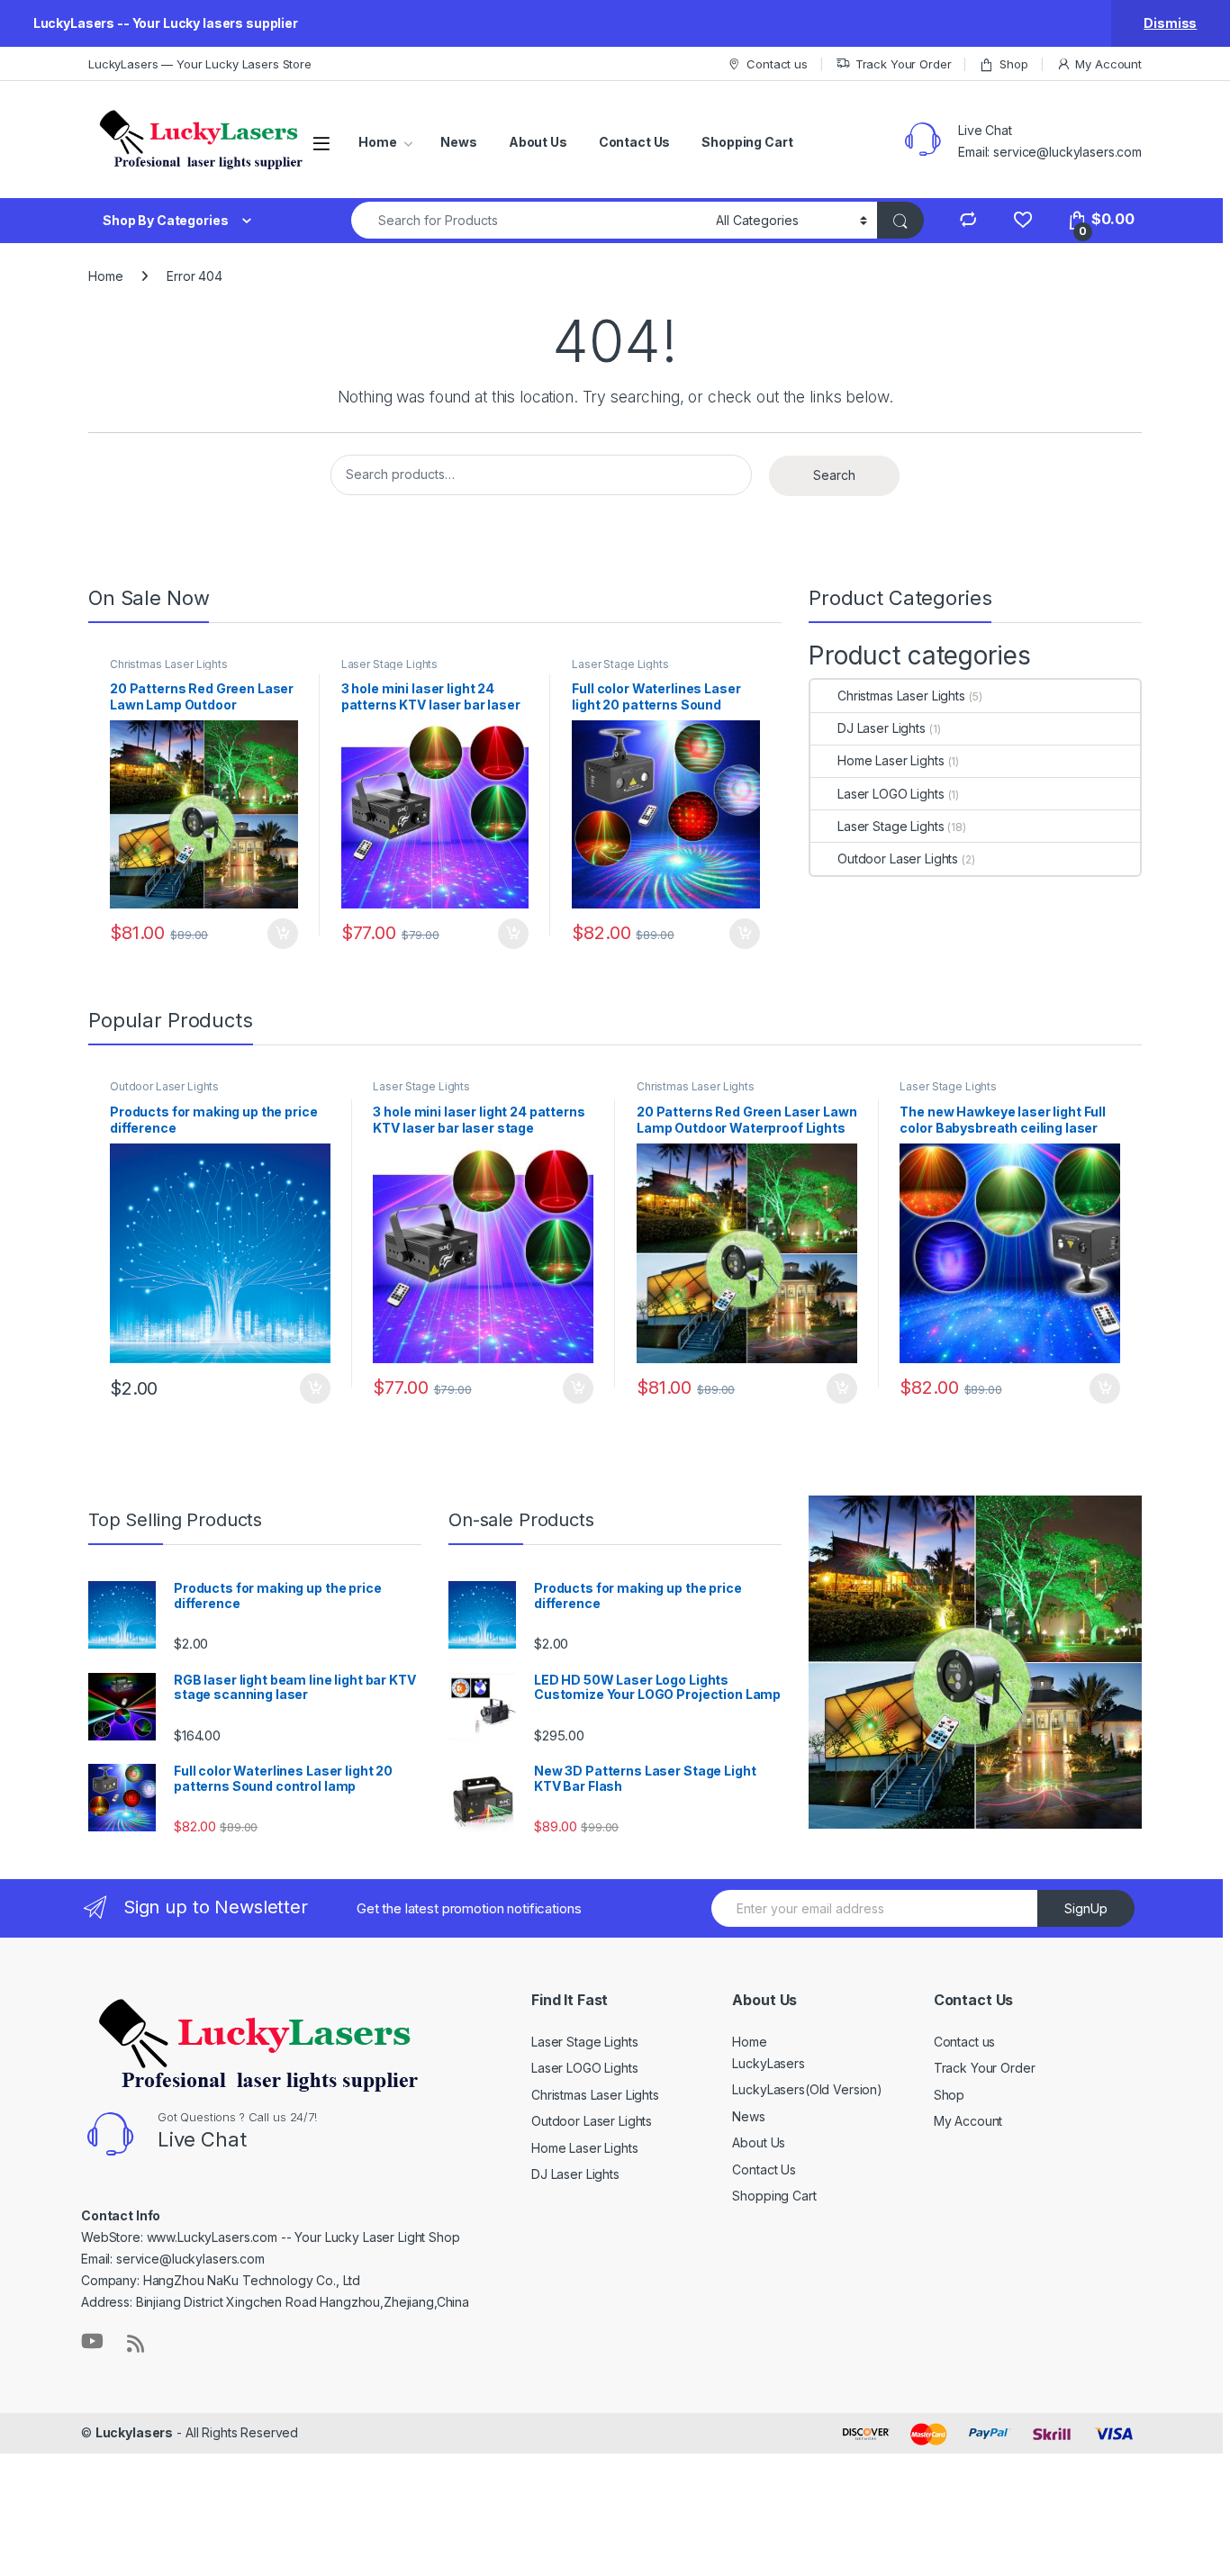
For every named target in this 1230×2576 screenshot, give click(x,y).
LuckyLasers (768, 2063)
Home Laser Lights (891, 760)
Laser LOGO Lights (891, 794)
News (458, 142)
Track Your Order (904, 64)
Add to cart (283, 934)
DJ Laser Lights (882, 728)
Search (834, 475)
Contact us (777, 64)
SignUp (1086, 1908)
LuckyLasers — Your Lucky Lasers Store (200, 64)
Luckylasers (134, 2432)
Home (377, 142)
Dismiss (1170, 23)
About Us (538, 142)
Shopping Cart (747, 142)
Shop (1013, 64)
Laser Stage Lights (389, 664)
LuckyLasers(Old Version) (807, 2089)
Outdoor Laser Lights (898, 859)
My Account (1108, 64)
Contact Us (635, 142)
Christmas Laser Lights (169, 664)
